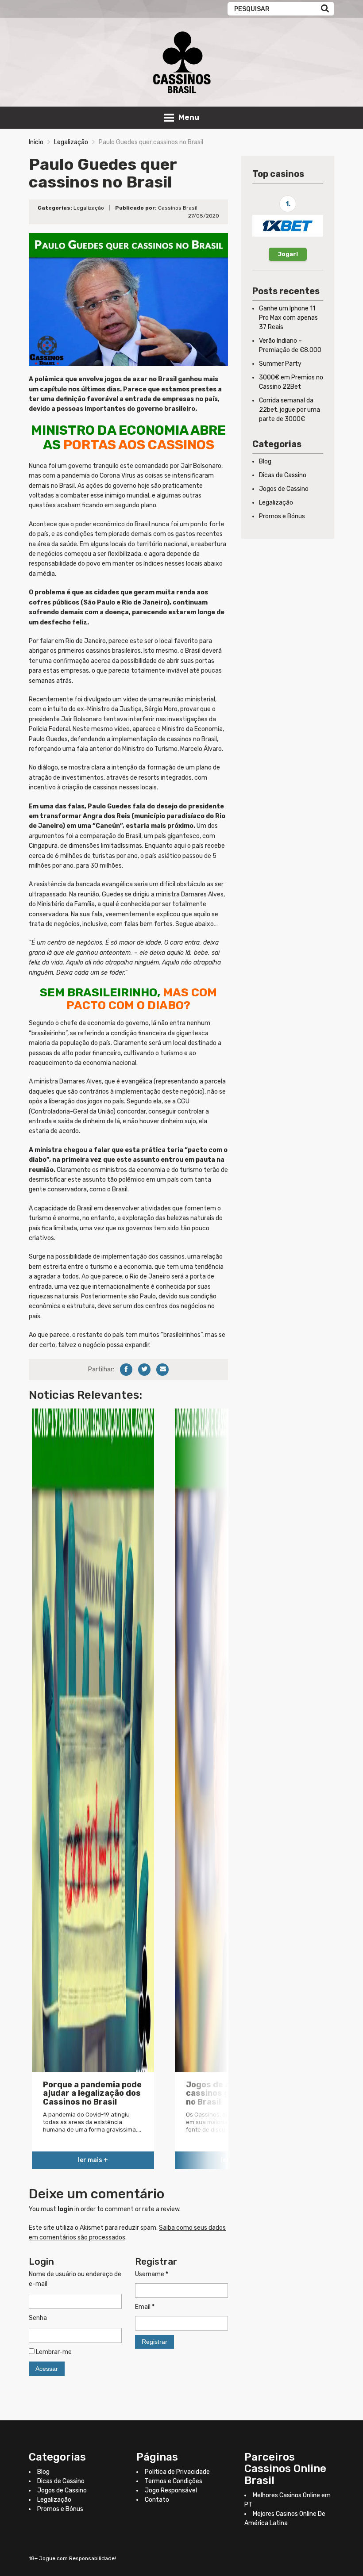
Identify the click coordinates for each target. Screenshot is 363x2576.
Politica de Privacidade (177, 2472)
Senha (38, 2318)
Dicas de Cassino (283, 475)
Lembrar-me (53, 2352)
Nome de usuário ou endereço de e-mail (75, 2279)
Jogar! (288, 254)
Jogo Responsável (171, 2490)
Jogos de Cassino (284, 489)
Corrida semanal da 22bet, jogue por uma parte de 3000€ (290, 410)
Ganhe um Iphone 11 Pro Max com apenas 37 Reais (288, 318)
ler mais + (93, 2160)
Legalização (71, 142)
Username (152, 2274)
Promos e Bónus (282, 516)
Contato (157, 2500)
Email (145, 2307)
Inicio (36, 142)
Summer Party (280, 364)
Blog (265, 461)
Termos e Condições (174, 2481)
